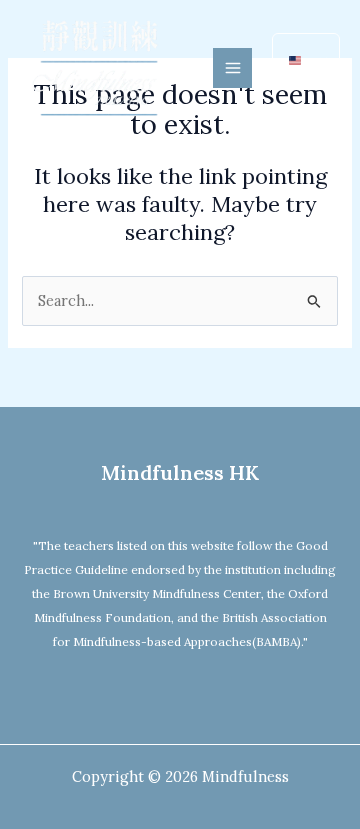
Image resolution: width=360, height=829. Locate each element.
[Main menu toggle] (233, 68)
